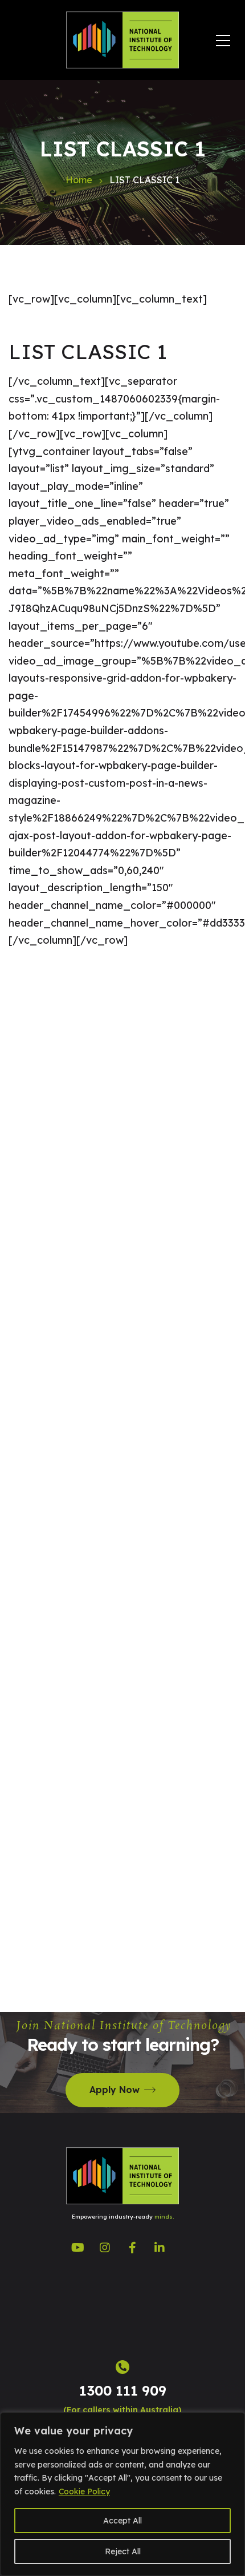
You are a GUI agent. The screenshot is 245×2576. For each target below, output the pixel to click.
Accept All (122, 2521)
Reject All (123, 2551)
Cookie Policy (84, 2492)
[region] (122, 2494)
